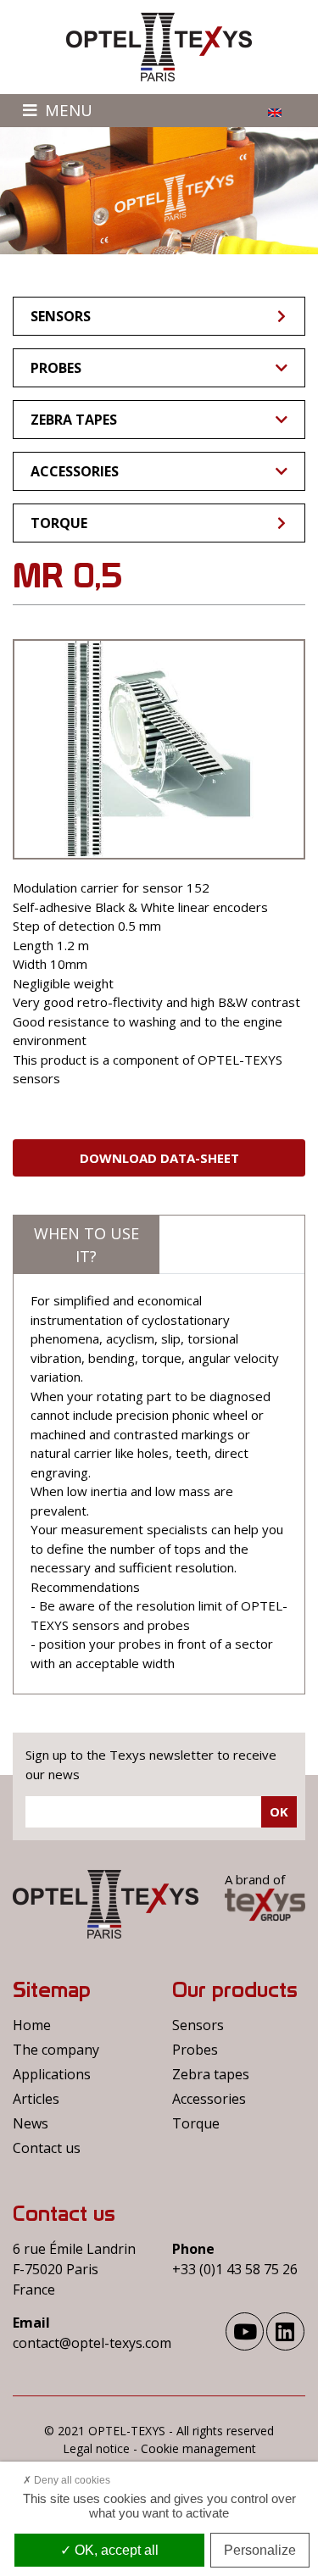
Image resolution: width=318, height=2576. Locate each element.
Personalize (260, 2550)
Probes (56, 368)
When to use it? (86, 1245)
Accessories (75, 471)
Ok (279, 1811)
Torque (59, 523)
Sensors (61, 316)
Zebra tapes (74, 420)
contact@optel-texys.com (92, 2343)
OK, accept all (115, 2550)
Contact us (47, 2148)
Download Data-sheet (159, 1158)
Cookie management (198, 2448)
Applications (52, 2074)
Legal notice (96, 2448)
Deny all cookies (71, 2480)
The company (56, 2050)
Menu (67, 110)
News (31, 2123)
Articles (36, 2099)
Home (32, 2025)
